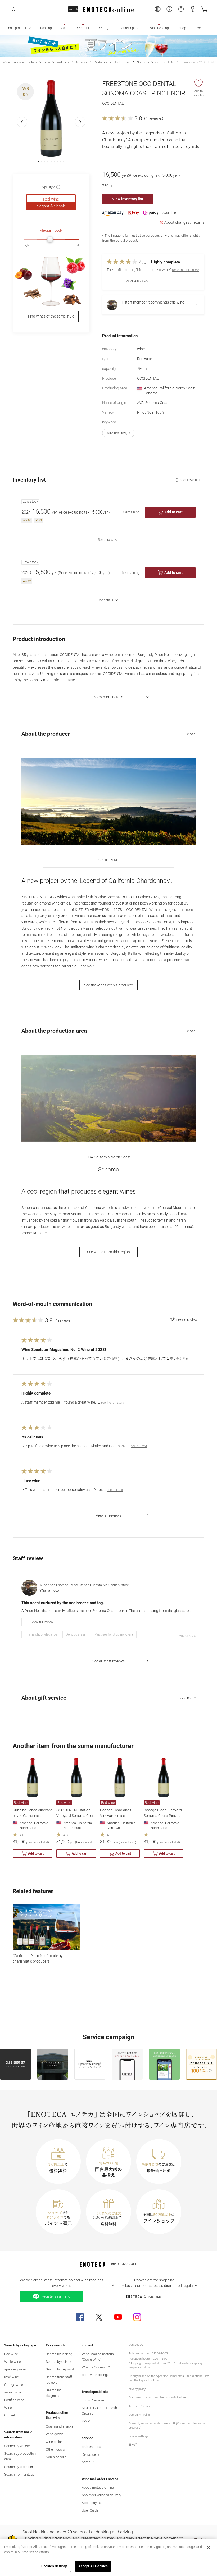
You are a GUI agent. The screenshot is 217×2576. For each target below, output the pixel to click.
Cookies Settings (54, 2566)
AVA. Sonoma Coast (153, 403)
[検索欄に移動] (14, 10)
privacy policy (137, 2389)
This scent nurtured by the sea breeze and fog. (63, 1603)
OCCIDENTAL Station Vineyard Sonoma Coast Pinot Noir (76, 1816)
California (100, 62)
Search (73, 9)
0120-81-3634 (161, 2353)
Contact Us (136, 2345)
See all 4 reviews (136, 281)
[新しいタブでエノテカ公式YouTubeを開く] (118, 2317)
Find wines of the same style (51, 316)
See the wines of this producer (109, 985)
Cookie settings (139, 2436)
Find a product (16, 28)
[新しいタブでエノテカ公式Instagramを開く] (137, 2317)
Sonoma (143, 62)
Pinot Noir (151, 412)
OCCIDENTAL (165, 62)
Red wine (63, 62)
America (82, 62)
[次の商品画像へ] (80, 122)
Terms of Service (140, 2406)
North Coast (122, 62)
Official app (152, 2296)
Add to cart (173, 512)
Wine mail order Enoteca (20, 62)
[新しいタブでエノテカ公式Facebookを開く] (80, 2317)
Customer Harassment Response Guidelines (158, 2398)
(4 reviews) (154, 118)
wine (47, 62)
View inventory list (128, 199)
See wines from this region (108, 1252)
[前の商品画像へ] (22, 122)
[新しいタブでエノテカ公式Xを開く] (99, 2317)
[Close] (209, 2547)
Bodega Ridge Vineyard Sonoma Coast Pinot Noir (163, 1816)
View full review (43, 1622)
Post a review (187, 1320)
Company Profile (139, 2415)
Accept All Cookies (93, 2566)
